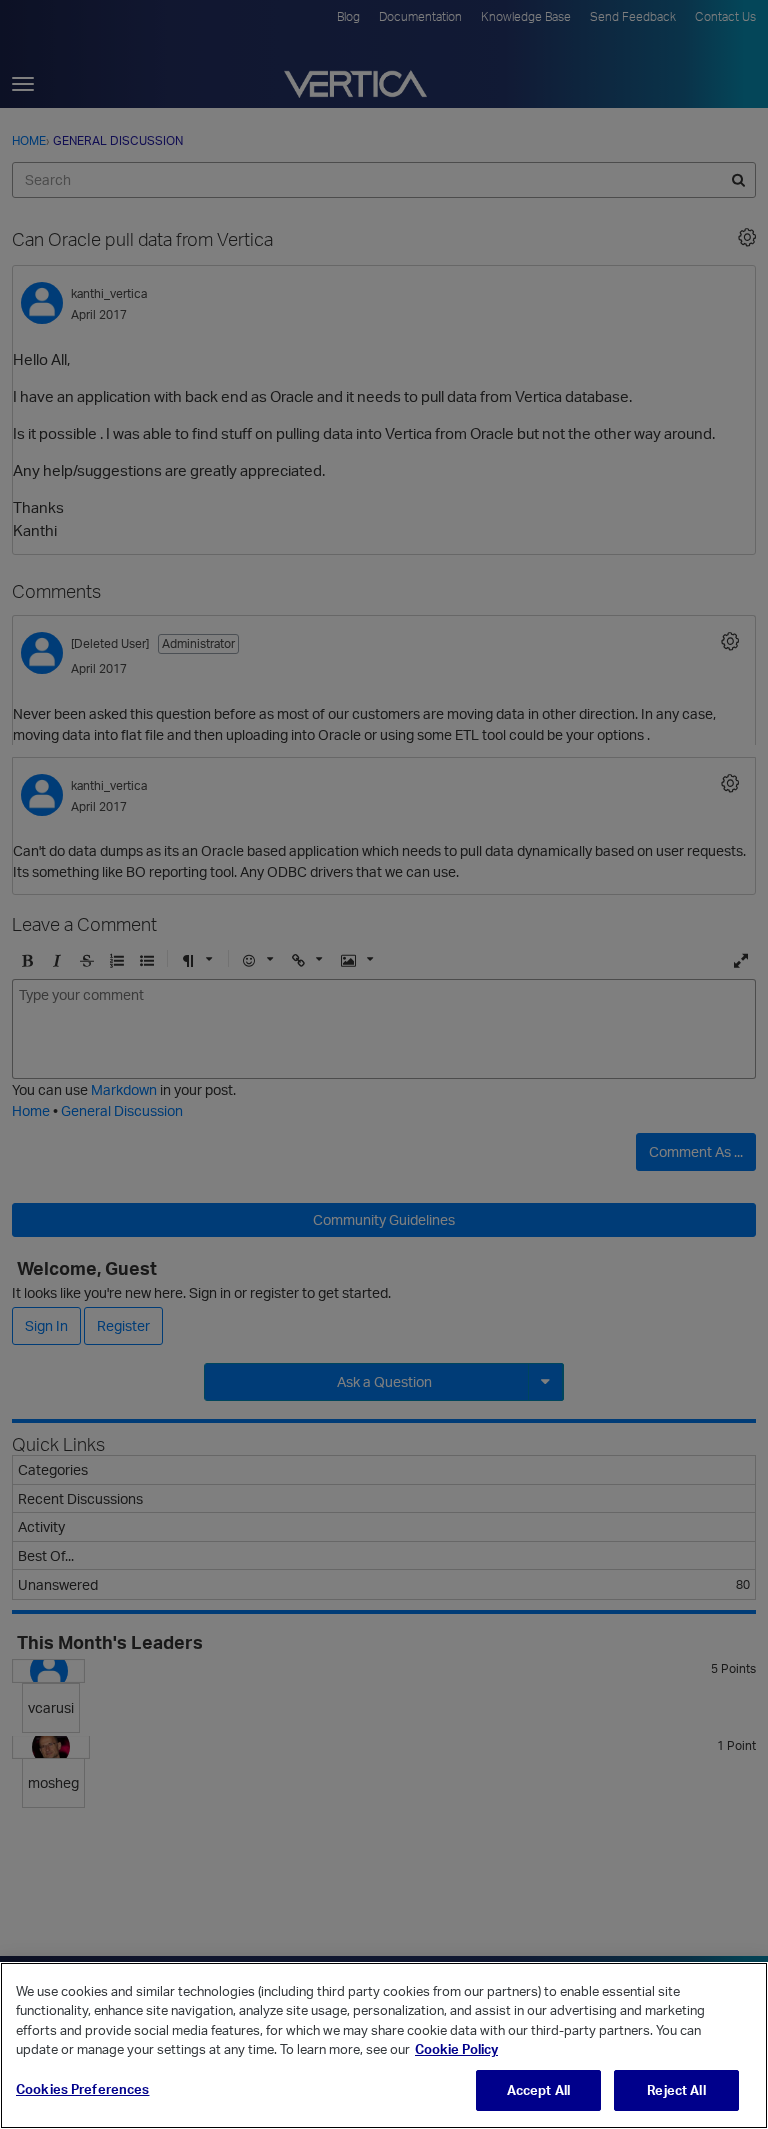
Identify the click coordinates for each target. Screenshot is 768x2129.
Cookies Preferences (82, 2089)
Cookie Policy (456, 2049)
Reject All (676, 2090)
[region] (384, 2045)
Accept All (538, 2090)
